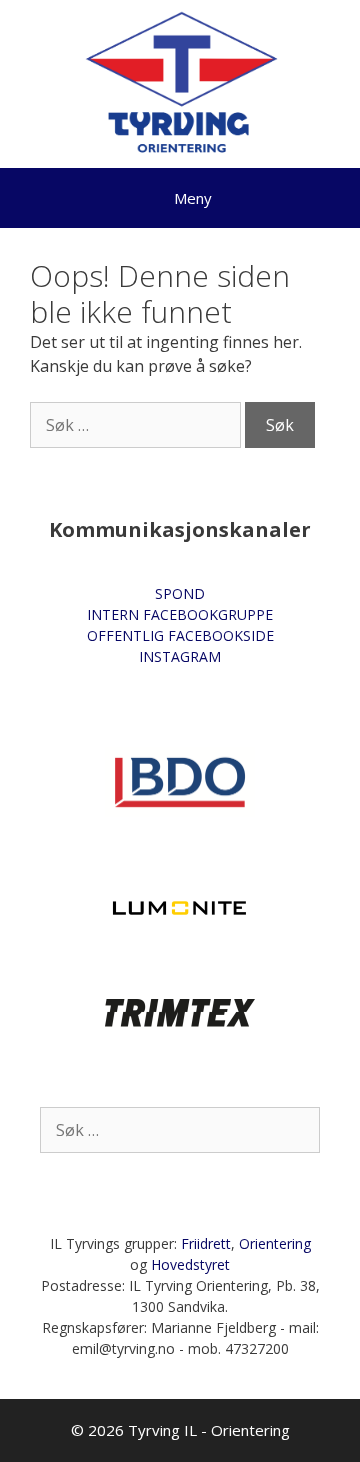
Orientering (275, 1243)
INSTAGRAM (180, 656)
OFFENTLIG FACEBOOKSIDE (180, 635)
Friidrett (206, 1243)
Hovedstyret (190, 1264)
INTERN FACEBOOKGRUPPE (180, 614)
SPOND (180, 593)
